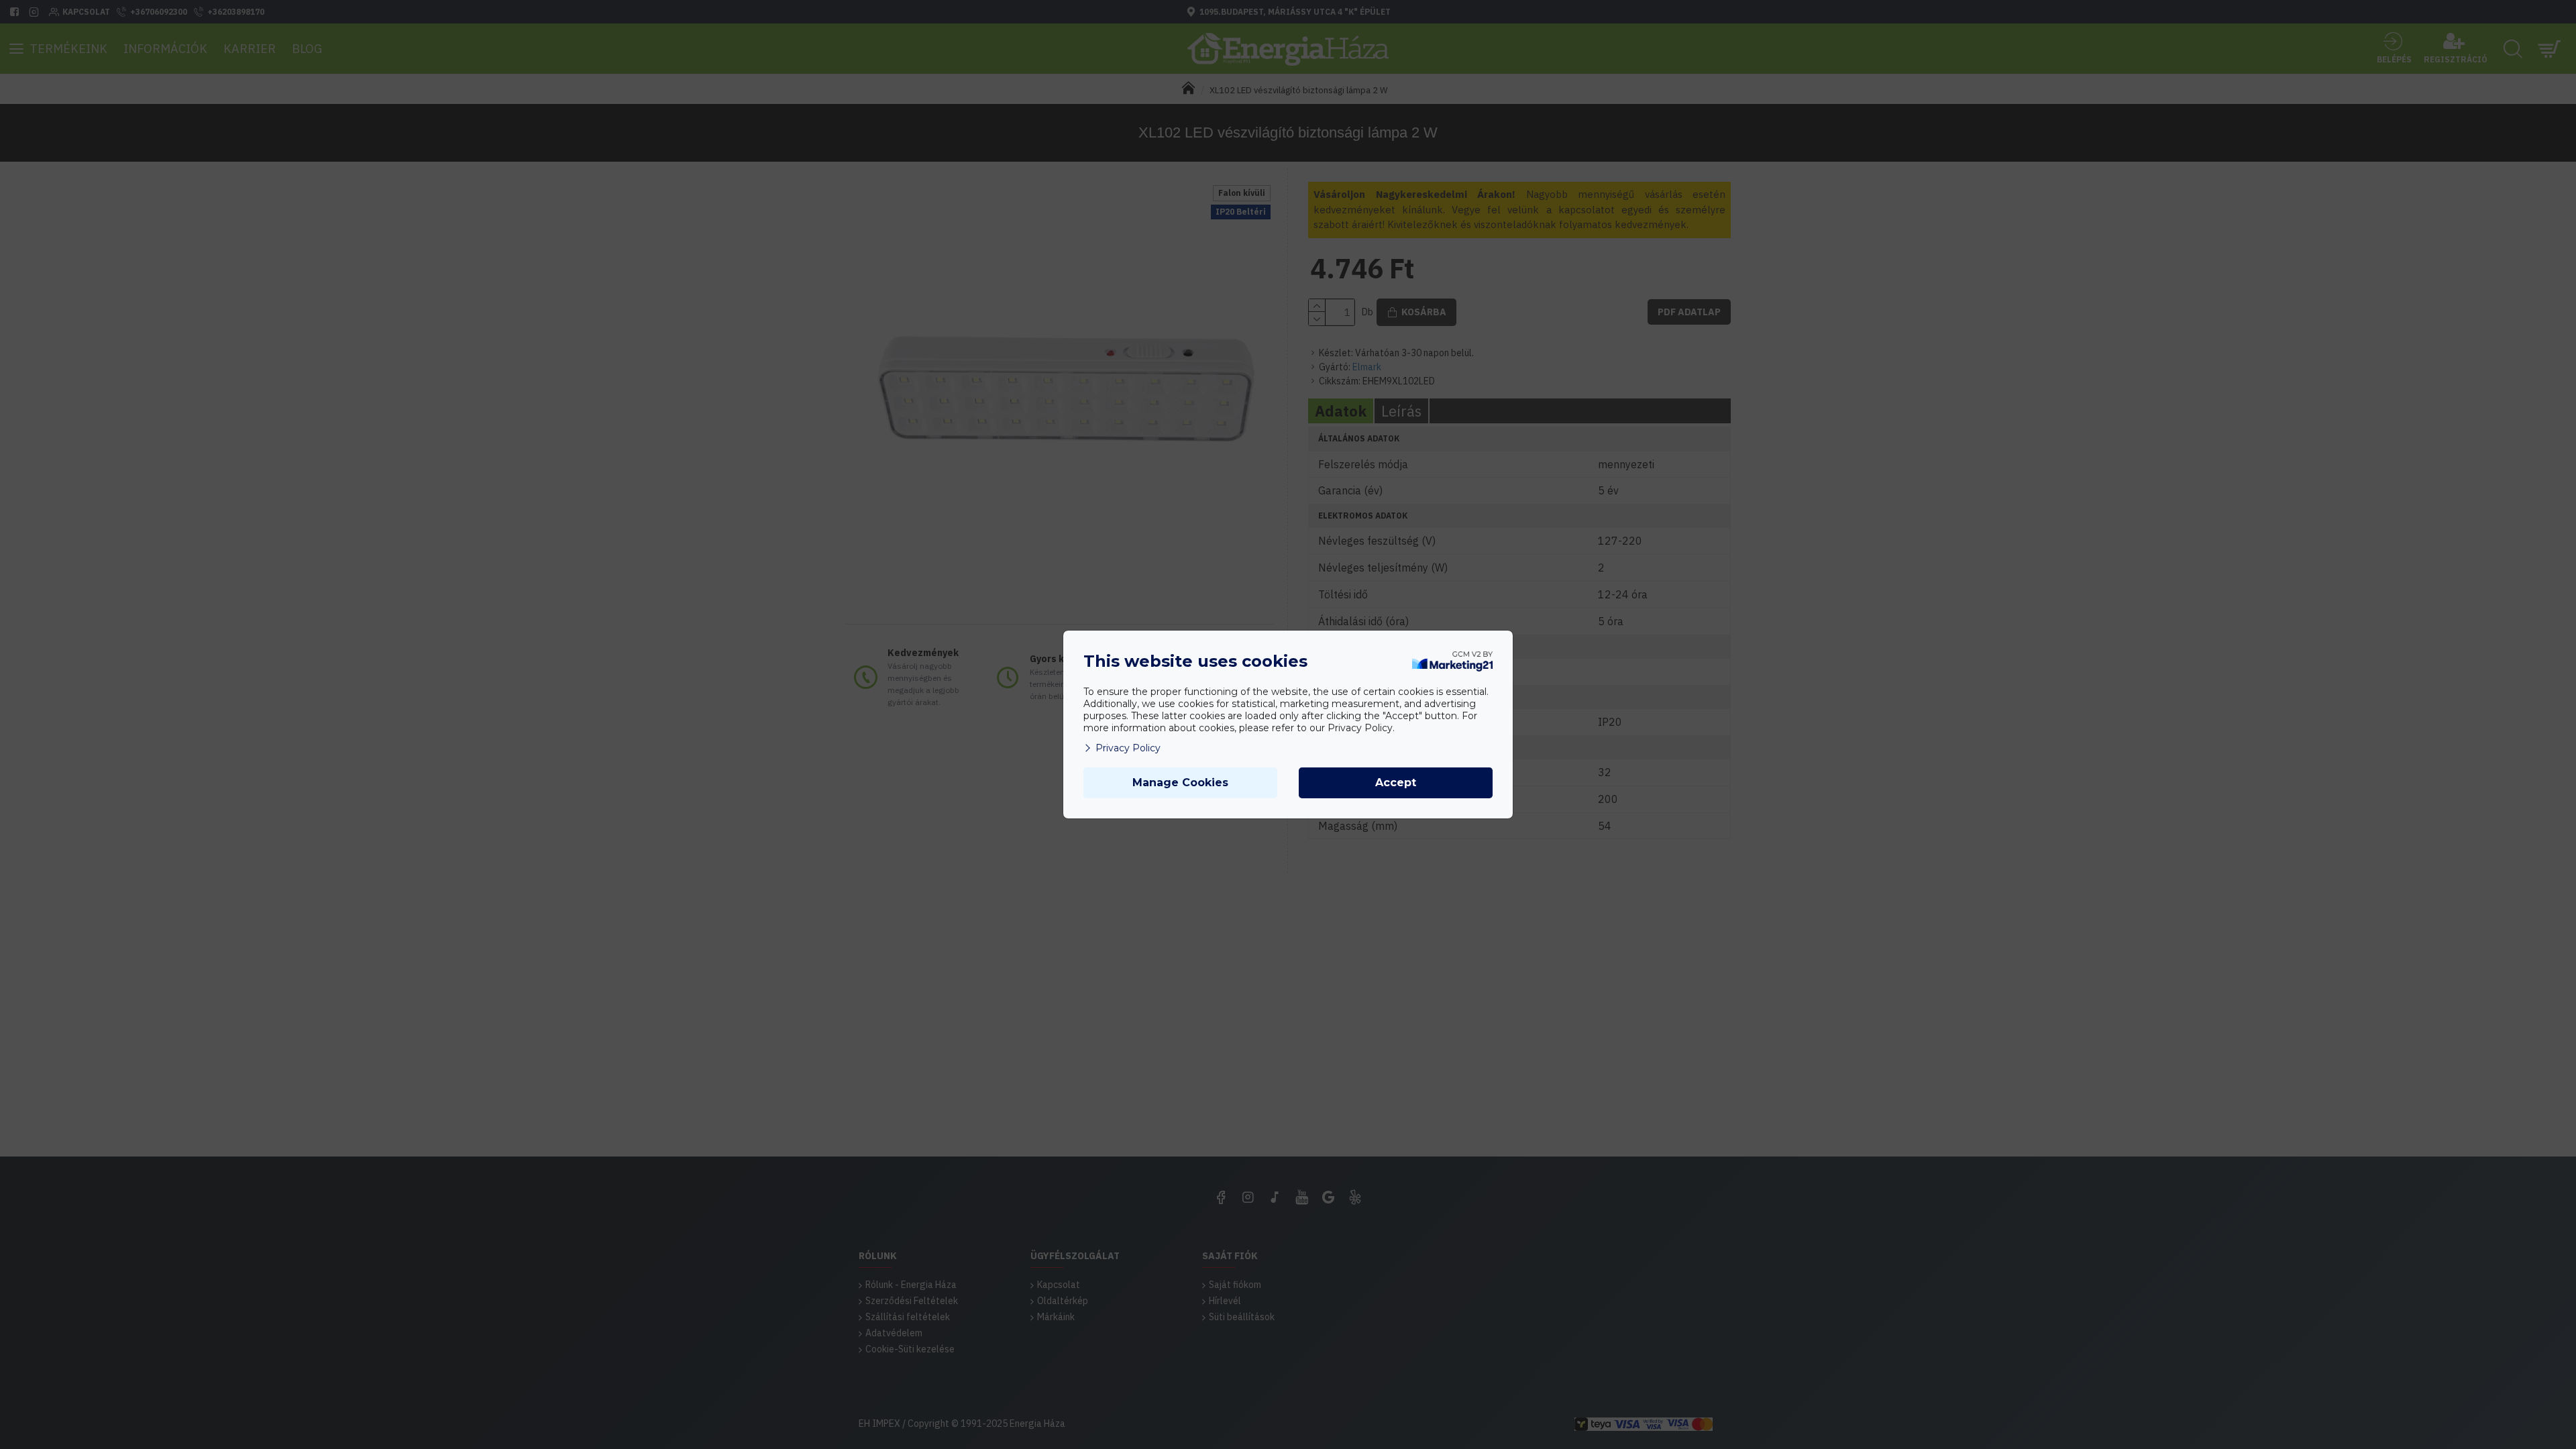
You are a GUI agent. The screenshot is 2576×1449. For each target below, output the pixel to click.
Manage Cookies (1180, 783)
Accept (1396, 783)
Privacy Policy (1128, 748)
